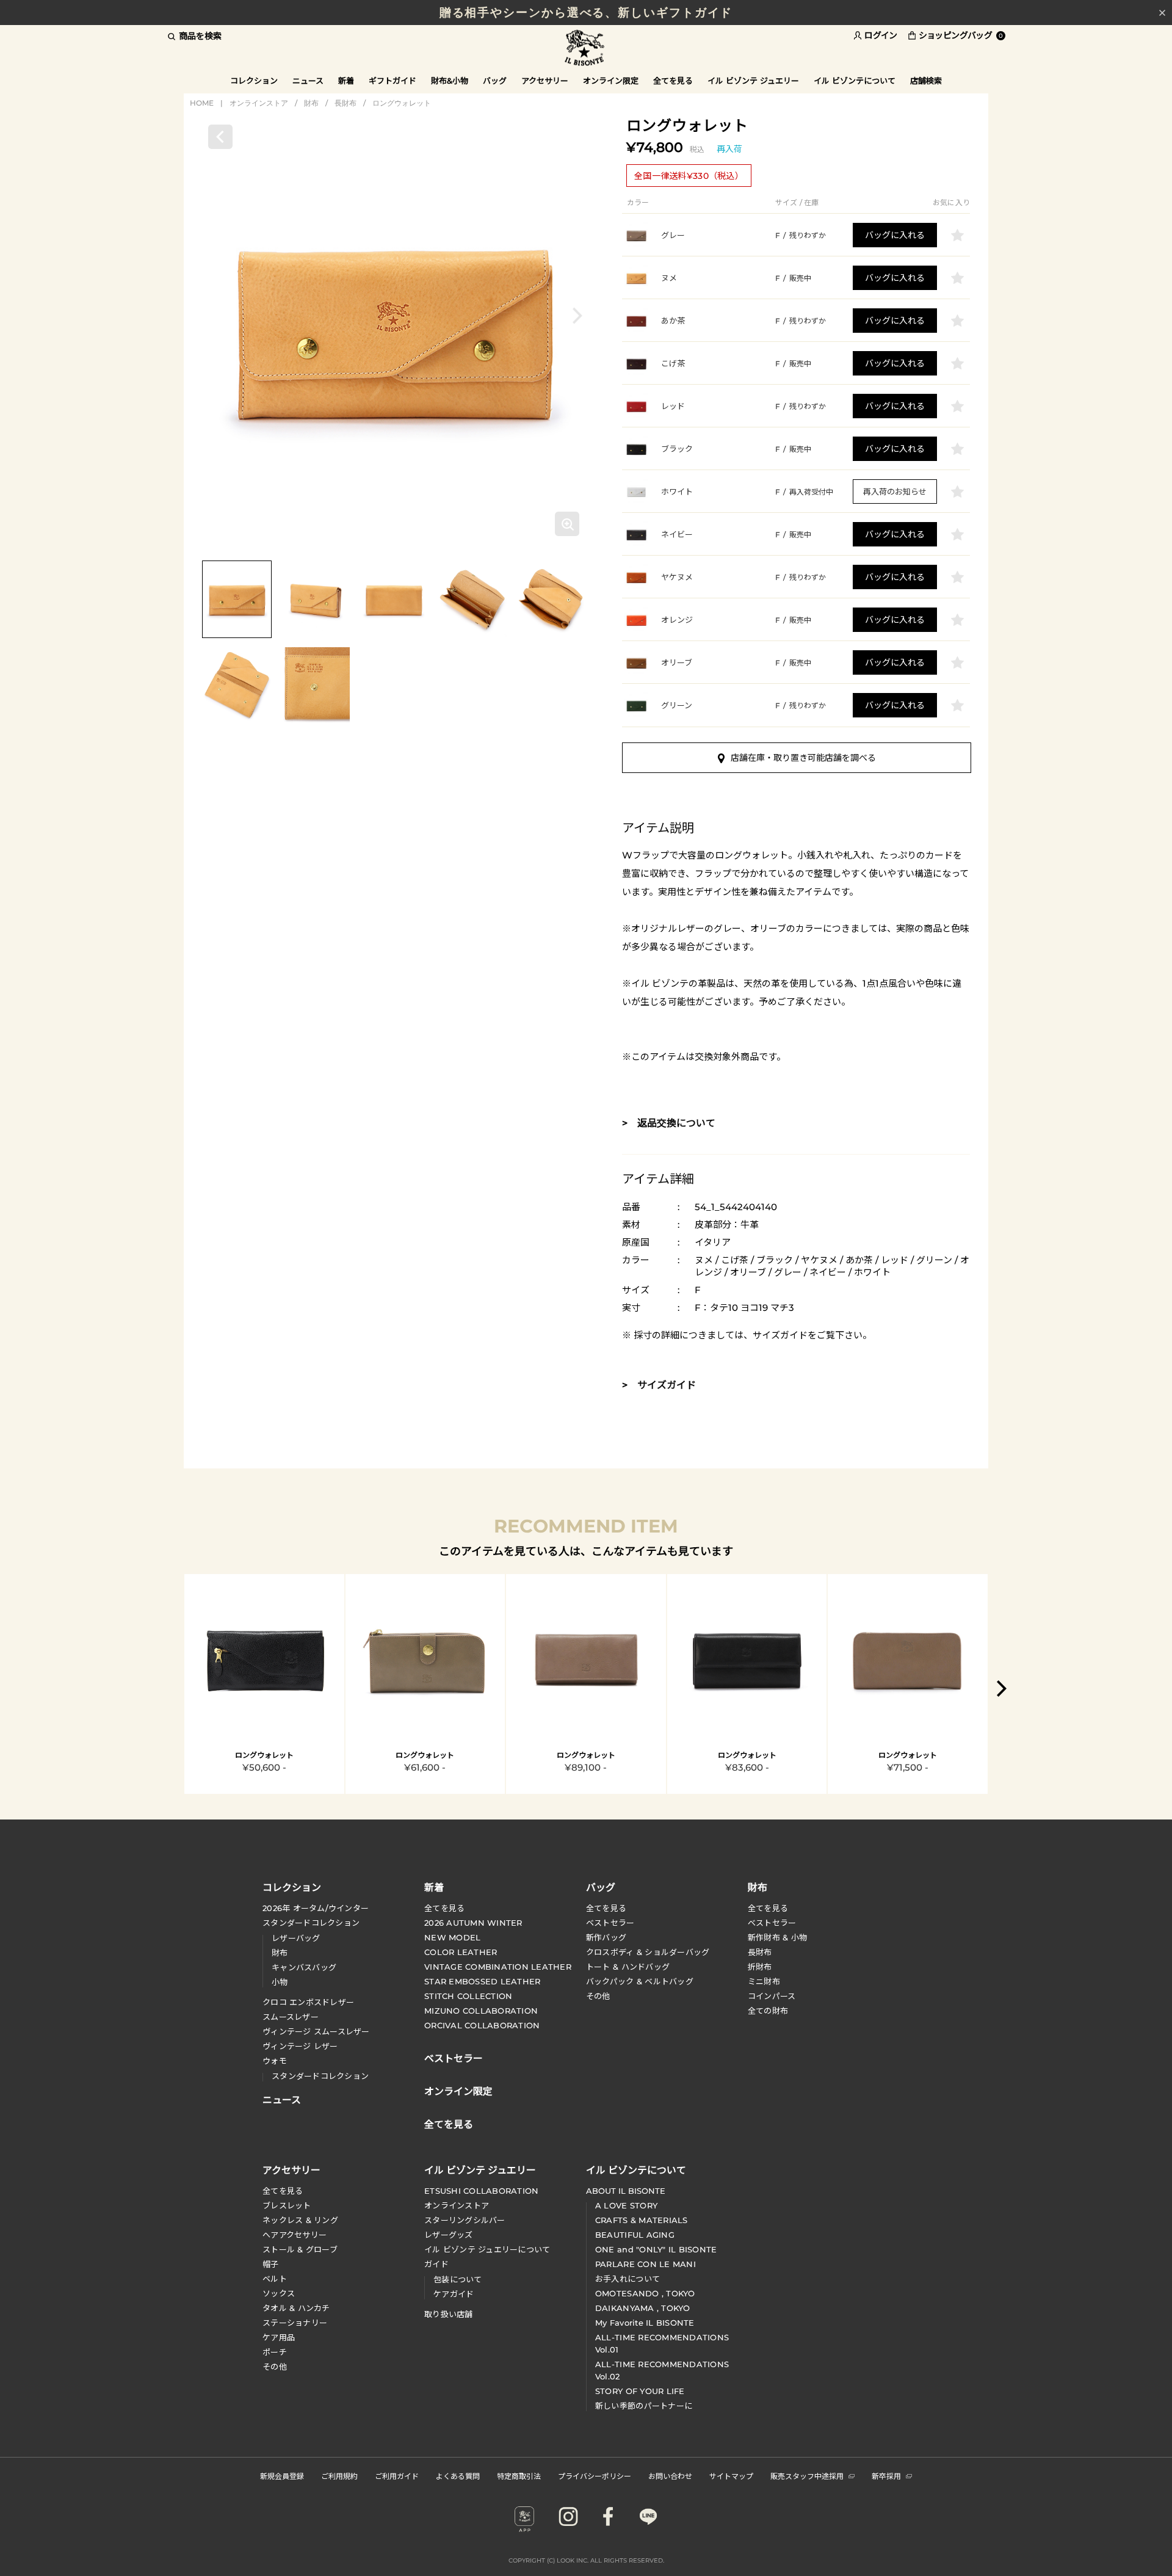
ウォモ (275, 2061)
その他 (598, 1996)
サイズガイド (780, 1335)
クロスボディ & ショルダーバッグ (648, 1952)
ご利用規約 (339, 2476)
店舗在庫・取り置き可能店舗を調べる (803, 758)
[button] (577, 315)
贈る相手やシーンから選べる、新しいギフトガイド (586, 13)
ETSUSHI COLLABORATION (481, 2191)
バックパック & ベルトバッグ (640, 1981)
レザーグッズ (449, 2235)
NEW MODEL (452, 1937)
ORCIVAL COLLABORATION (482, 2025)
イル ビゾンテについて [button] (855, 81)
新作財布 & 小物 (777, 1937)
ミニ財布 (764, 1981)
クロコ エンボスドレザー (308, 2002)
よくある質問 (458, 2476)
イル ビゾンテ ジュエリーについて (487, 2249)
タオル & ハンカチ (296, 2308)
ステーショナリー (295, 2323)
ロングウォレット (402, 103)
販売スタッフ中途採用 (807, 2476)
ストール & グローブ (300, 2249)
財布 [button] (758, 1887)
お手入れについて (628, 2279)
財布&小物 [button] (450, 81)
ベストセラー (610, 1923)
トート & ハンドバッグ (628, 1967)
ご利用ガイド (397, 2476)
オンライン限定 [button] (611, 81)
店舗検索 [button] (926, 81)
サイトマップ (731, 2476)
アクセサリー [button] (545, 81)
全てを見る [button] (673, 81)
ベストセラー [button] (454, 2057)
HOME (202, 103)
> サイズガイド (659, 1385)
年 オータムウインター (316, 1908)
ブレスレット (287, 2205)
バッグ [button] (495, 81)
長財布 (345, 103)
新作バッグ (606, 1937)
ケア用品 (279, 2337)
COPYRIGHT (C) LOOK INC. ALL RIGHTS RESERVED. (586, 2560)
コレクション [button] (254, 81)
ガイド (436, 2264)
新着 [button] (346, 81)
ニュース (308, 81)
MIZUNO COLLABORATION (481, 2011)
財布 (311, 103)
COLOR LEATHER (461, 1952)
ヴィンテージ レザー (300, 2046)
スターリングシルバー (465, 2220)
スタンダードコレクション (311, 1923)
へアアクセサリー (295, 2235)
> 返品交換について (669, 1123)
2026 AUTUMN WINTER (473, 1923)
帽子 (271, 2264)
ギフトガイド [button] (392, 81)
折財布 (760, 1967)
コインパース (772, 1996)
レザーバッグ (296, 1938)
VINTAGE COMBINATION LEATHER (498, 1967)
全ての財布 (768, 2011)
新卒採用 (886, 2476)
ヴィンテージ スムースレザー (316, 2031)
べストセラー (772, 1923)
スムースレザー (291, 2017)
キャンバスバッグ (304, 1967)
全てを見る (444, 1908)
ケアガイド (454, 2294)
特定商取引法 (519, 2476)
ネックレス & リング (300, 2220)
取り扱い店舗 (449, 2314)
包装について (458, 2279)
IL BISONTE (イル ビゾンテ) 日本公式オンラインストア (586, 49)
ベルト (275, 2279)
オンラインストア (259, 103)
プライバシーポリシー (595, 2476)
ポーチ (275, 2352)
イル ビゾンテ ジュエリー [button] (753, 81)
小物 (280, 1982)
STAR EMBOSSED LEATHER (482, 1981)
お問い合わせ (670, 2476)
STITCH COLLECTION (468, 1996)
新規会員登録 (282, 2476)
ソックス (279, 2293)
